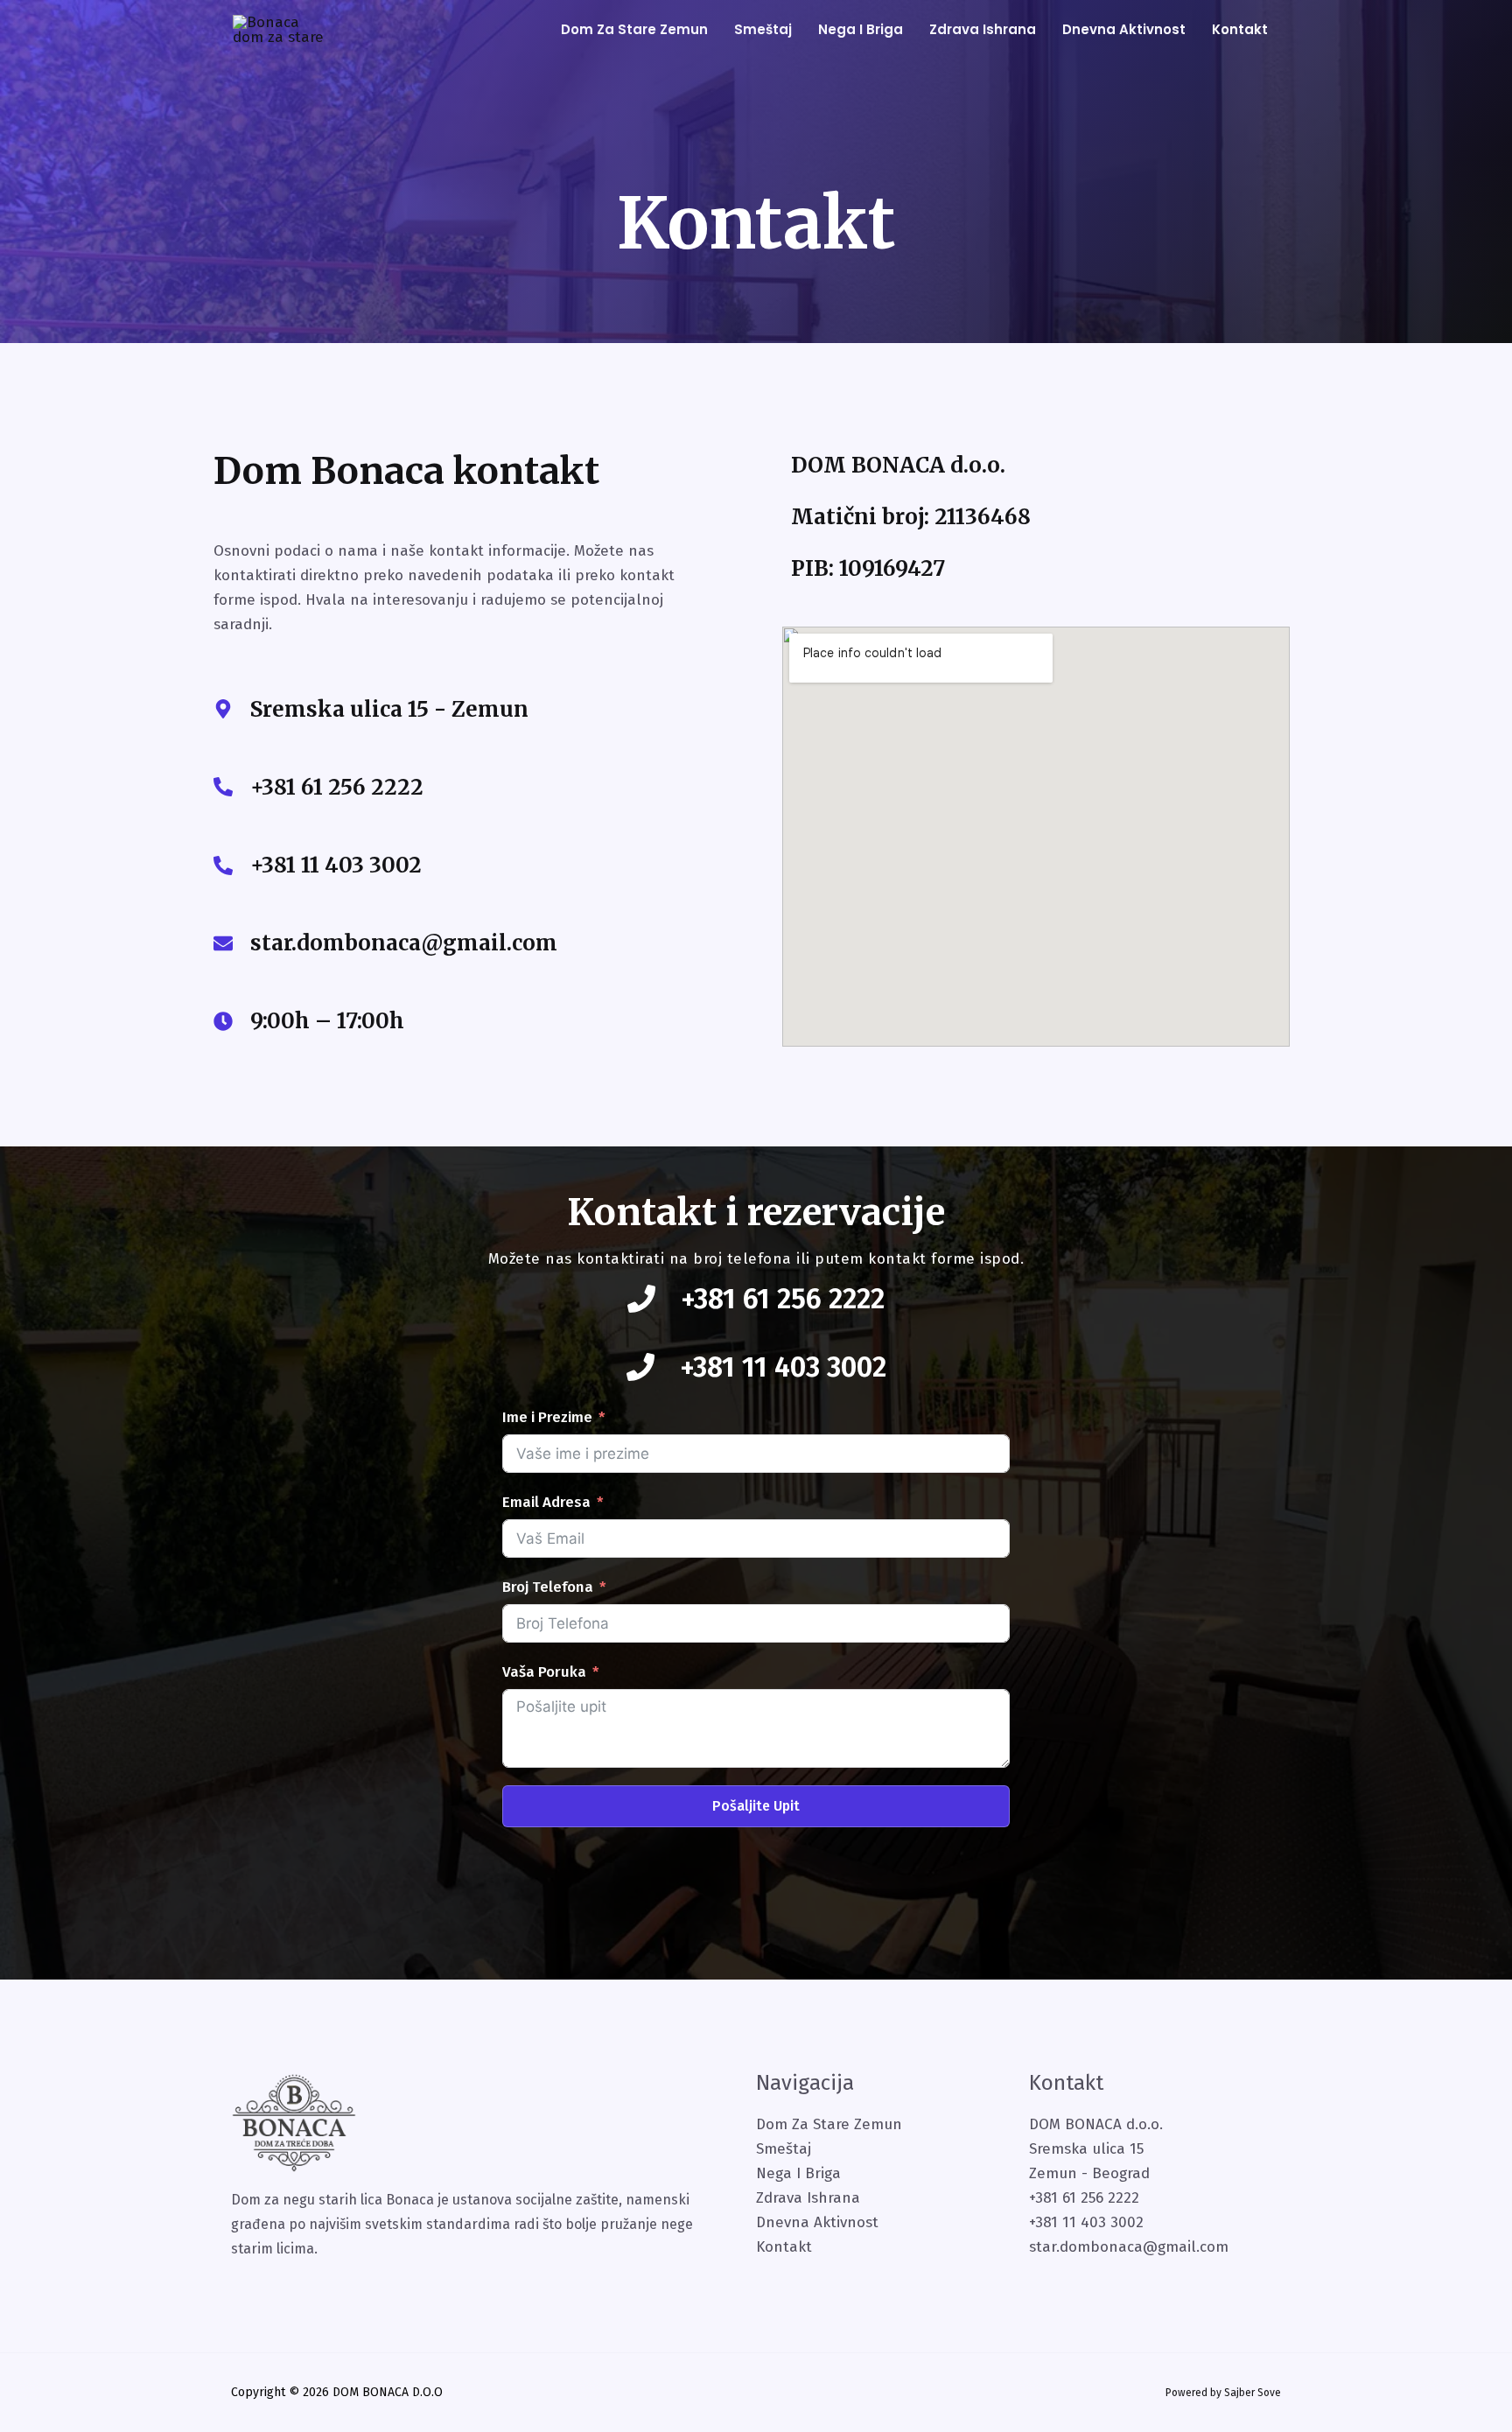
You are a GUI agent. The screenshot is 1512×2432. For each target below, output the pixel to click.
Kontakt (1240, 29)
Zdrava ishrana (983, 29)
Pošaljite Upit (756, 1806)
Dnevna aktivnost (1124, 29)
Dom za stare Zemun (634, 29)
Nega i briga (861, 29)
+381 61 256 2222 (337, 787)
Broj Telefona (548, 1587)
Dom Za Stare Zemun (829, 2124)
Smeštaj (763, 29)
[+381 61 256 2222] (223, 787)
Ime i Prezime (547, 1417)
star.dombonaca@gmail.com (404, 943)
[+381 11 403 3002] (223, 866)
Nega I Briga (798, 2173)
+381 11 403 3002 (336, 865)
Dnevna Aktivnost (817, 2222)
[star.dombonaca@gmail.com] (223, 943)
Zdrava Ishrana (808, 2198)
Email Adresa (546, 1502)
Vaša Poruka (544, 1672)
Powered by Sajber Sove (1223, 2393)
